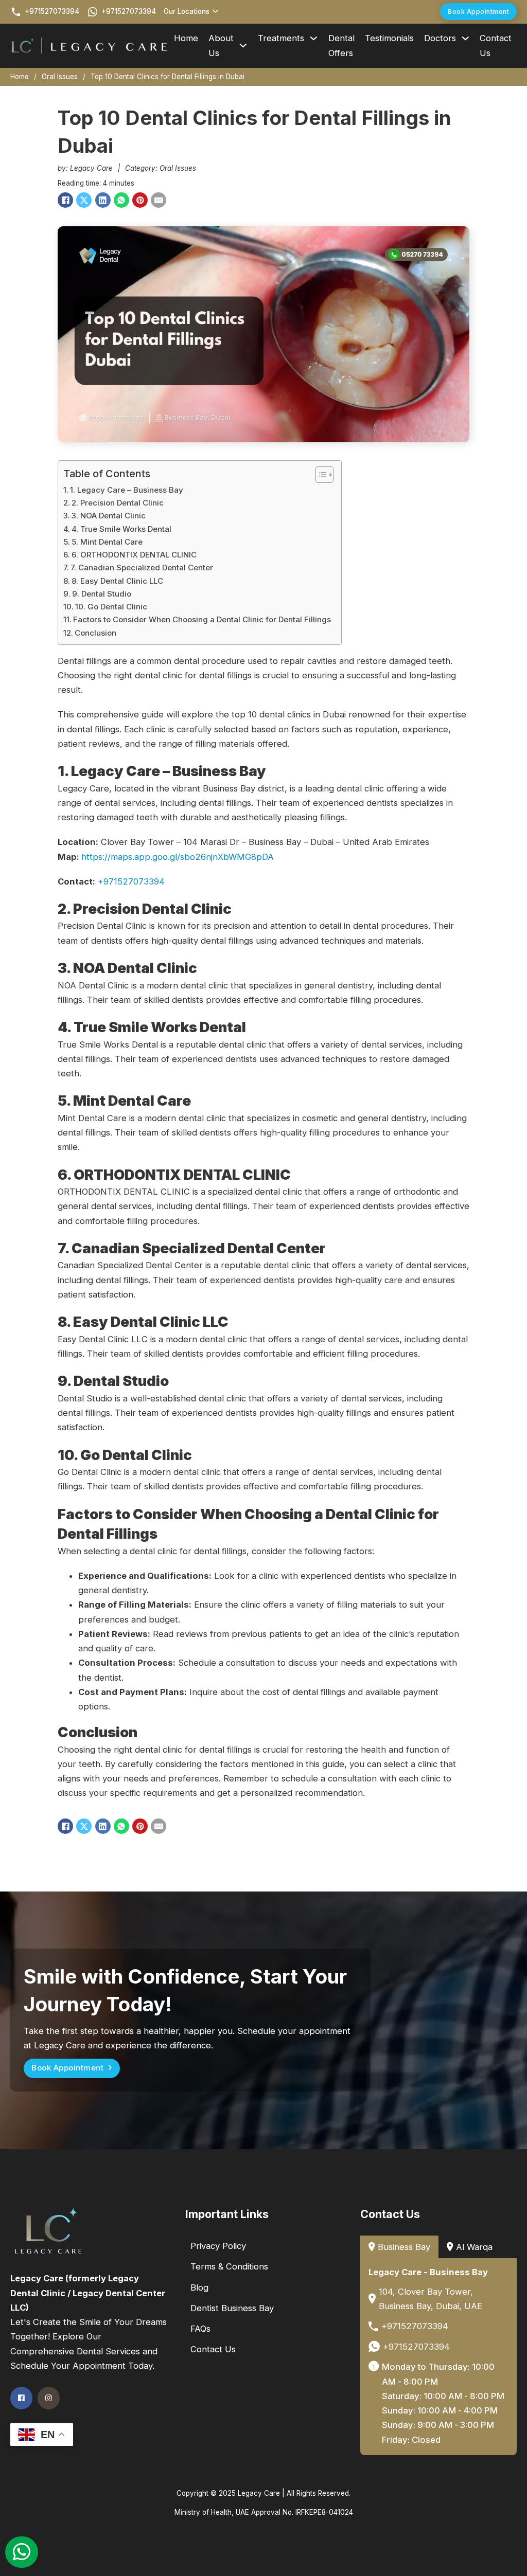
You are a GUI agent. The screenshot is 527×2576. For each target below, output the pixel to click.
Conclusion (95, 633)
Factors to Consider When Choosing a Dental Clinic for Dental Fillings (202, 619)
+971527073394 (131, 881)
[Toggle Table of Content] (319, 475)
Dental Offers (341, 45)
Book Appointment (478, 12)
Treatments (281, 38)
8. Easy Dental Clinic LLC (117, 581)
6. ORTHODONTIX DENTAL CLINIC (134, 555)
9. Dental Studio (102, 594)
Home (186, 38)
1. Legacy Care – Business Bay (127, 490)
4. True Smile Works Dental (121, 529)
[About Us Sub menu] (243, 46)
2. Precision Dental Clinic (118, 503)
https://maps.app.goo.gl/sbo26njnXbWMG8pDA (178, 857)
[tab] (399, 2247)
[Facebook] (65, 200)
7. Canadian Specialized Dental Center (142, 568)
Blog (199, 2287)
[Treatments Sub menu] (314, 38)
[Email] (159, 200)
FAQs (200, 2329)
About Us (221, 45)
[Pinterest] (140, 200)
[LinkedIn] (103, 200)
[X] (84, 200)
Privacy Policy (218, 2246)
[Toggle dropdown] (215, 12)
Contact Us (496, 45)
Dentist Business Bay (232, 2308)
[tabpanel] (439, 2357)
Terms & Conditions (229, 2266)
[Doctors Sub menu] (465, 38)
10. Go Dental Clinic (111, 607)
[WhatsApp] (121, 200)
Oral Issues (60, 77)
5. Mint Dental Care (107, 542)
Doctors (440, 38)
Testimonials (389, 38)
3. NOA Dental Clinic (109, 516)
